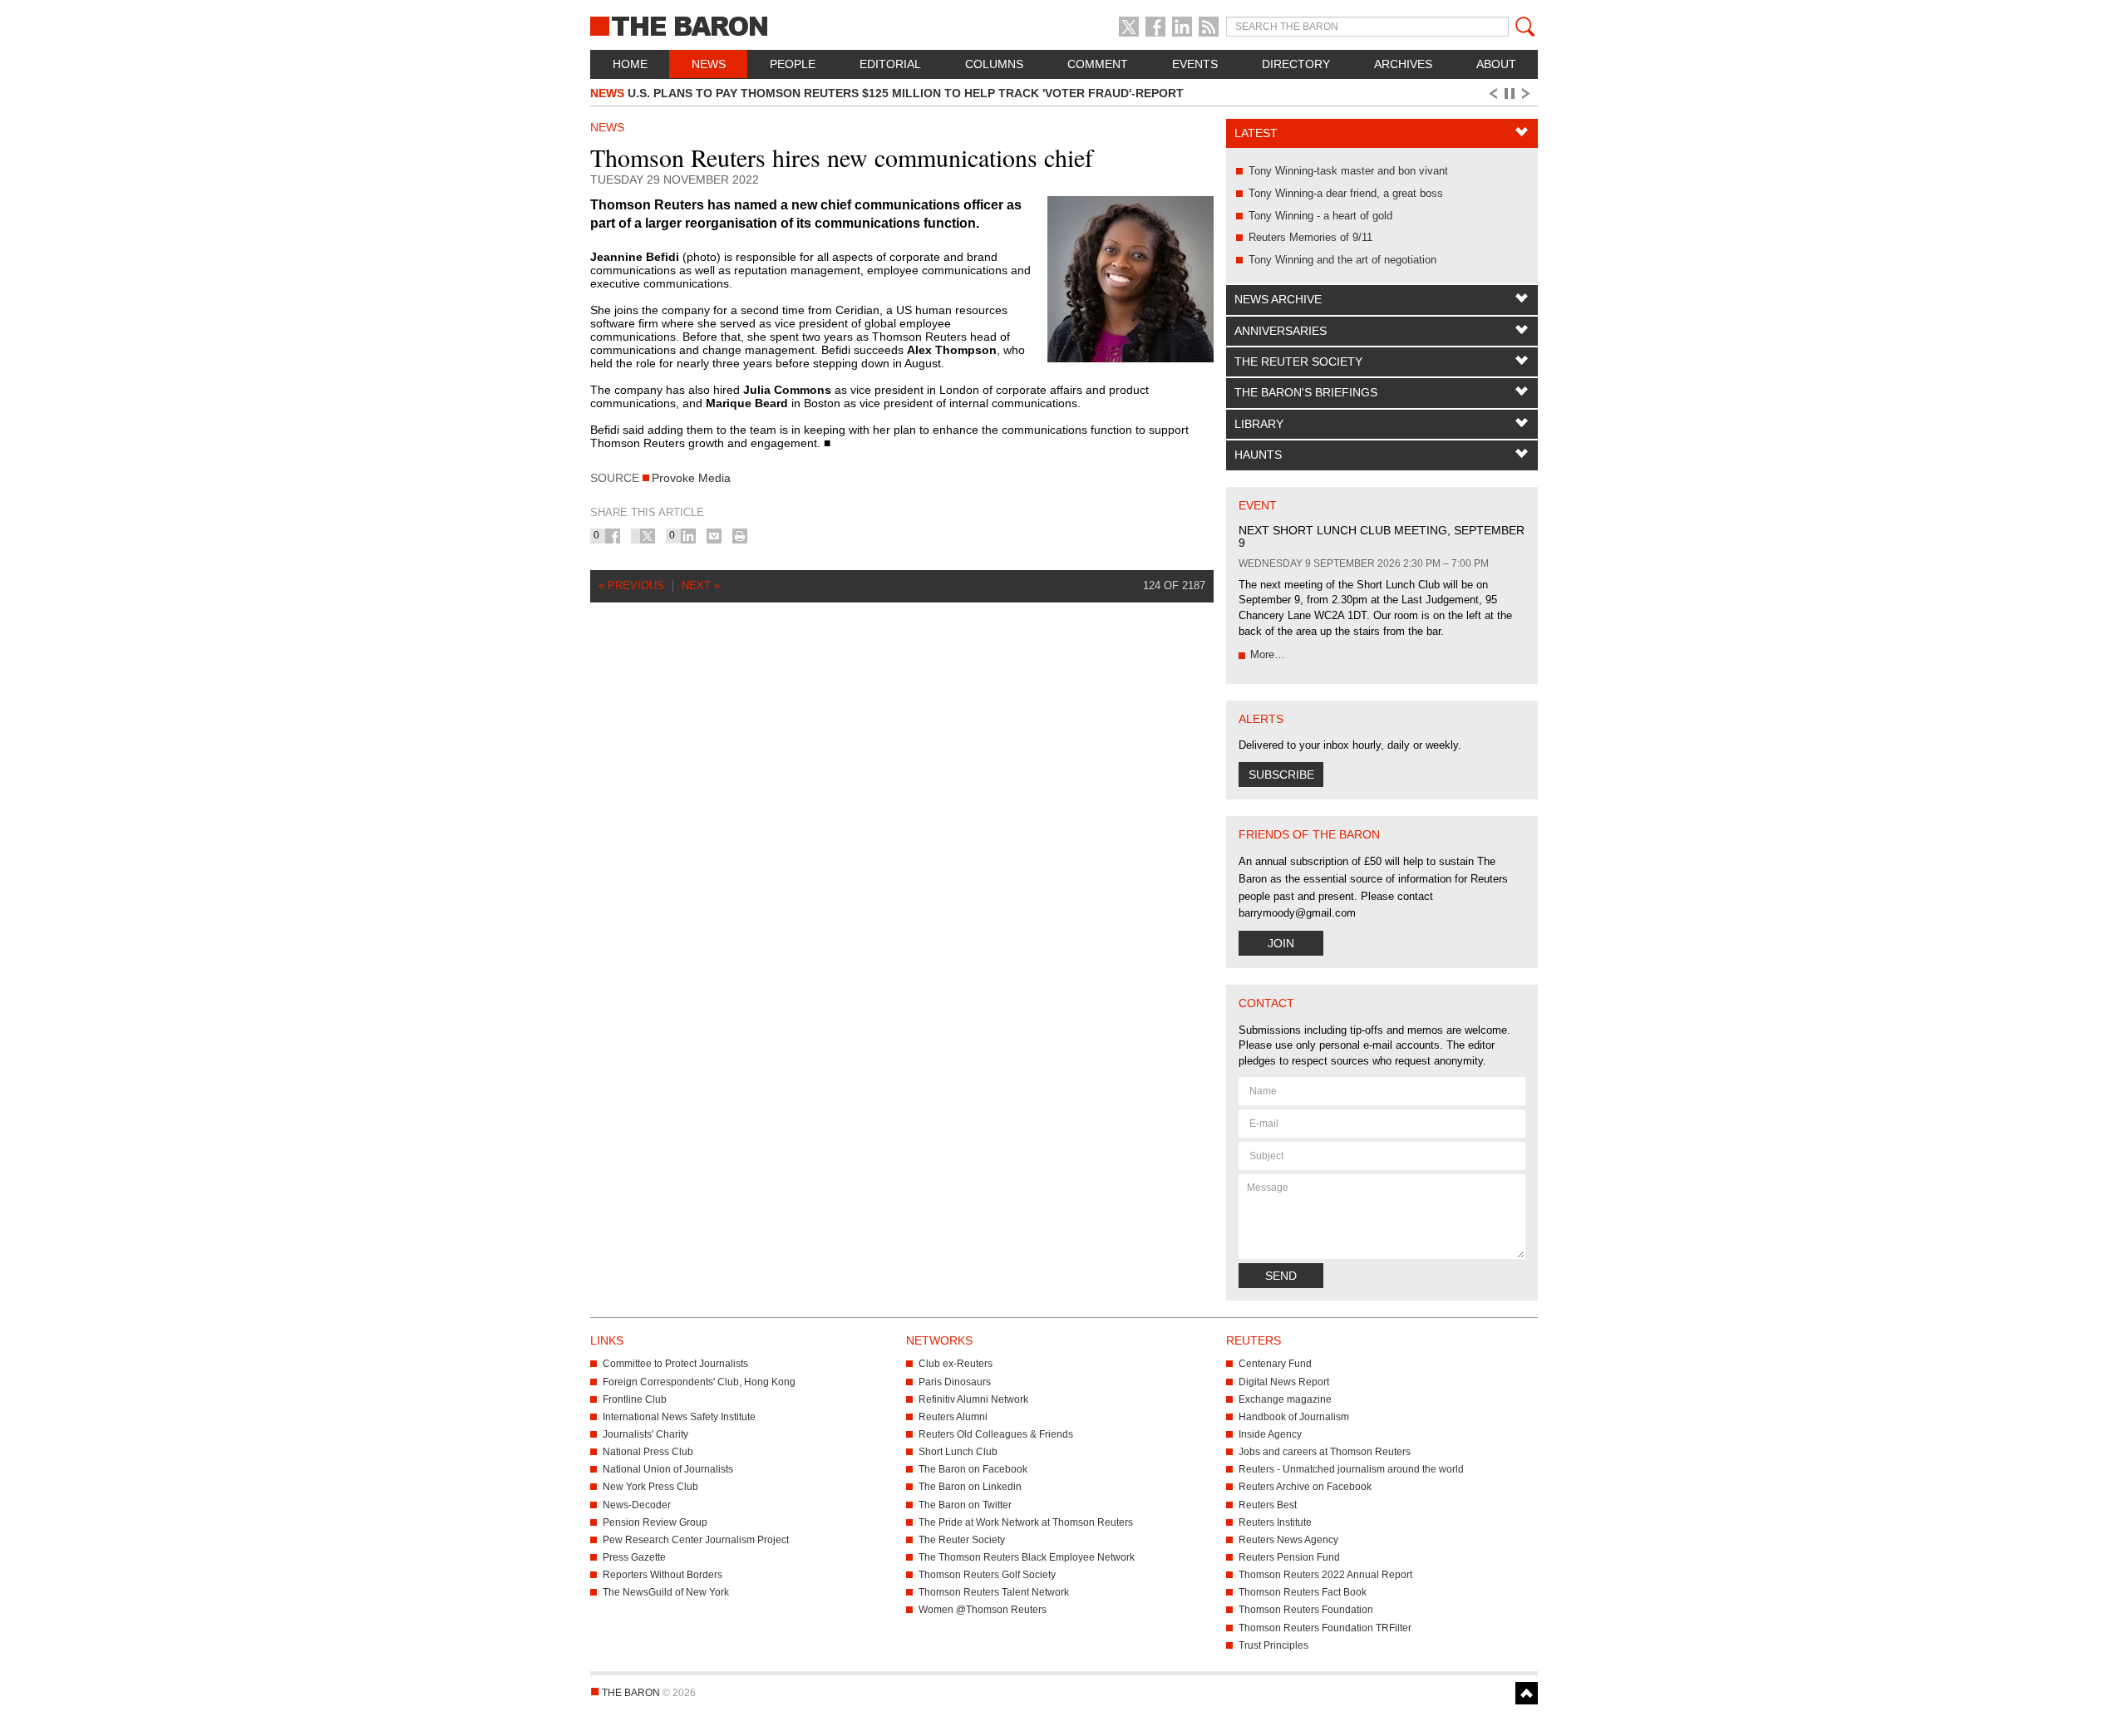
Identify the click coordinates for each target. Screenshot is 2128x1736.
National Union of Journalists (668, 1469)
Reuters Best (1268, 1505)
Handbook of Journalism (1294, 1417)
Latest (1256, 133)
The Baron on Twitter (965, 1505)
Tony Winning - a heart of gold (1320, 216)
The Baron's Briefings (1306, 392)
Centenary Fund (1275, 1364)
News (709, 64)
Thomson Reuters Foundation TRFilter (1325, 1628)
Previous (1492, 94)
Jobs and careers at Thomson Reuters (1325, 1452)
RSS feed (1209, 27)
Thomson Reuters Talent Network (994, 1592)
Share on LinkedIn (688, 536)
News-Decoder (637, 1505)
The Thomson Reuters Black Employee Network (1027, 1557)
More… (1268, 654)
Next (1529, 94)
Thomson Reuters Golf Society (987, 1575)
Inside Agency (1270, 1434)
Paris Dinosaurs (955, 1382)
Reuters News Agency (1288, 1540)
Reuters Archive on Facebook (1305, 1487)
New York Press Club (650, 1487)
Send (1281, 1276)
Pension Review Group (655, 1522)
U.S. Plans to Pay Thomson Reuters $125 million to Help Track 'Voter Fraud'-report (887, 93)
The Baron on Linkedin (970, 1487)
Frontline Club (635, 1399)
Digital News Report (1284, 1382)
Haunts (1258, 455)
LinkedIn (1182, 27)
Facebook (1155, 27)
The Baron (740, 25)
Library (1259, 424)
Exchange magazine (1285, 1399)
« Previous (631, 585)
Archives (1403, 64)
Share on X (648, 536)
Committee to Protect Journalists (675, 1364)
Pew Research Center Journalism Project (696, 1540)
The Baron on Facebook (973, 1469)
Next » (701, 585)
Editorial (890, 64)
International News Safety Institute (679, 1417)
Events (1195, 64)
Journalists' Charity (645, 1434)
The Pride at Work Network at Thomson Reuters (1026, 1522)
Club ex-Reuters (956, 1364)
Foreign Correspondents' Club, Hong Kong (699, 1382)
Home (630, 64)
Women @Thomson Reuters (983, 1610)
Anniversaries (1281, 331)
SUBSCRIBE (1281, 775)
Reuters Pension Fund (1289, 1557)
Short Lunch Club (958, 1452)
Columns (994, 64)
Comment (1098, 64)
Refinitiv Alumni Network (973, 1399)
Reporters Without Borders (663, 1575)
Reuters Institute (1275, 1522)
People (793, 64)
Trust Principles (1273, 1645)
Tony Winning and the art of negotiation (1342, 260)
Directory (1296, 64)
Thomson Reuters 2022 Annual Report (1325, 1575)
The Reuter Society (1298, 361)
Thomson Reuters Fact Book (1303, 1592)
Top (1527, 1693)
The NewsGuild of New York (666, 1592)
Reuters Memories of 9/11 (1310, 237)
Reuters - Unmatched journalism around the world (1351, 1469)
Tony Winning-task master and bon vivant (1348, 171)
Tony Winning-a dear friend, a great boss (1346, 193)
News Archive (1278, 299)
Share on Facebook (613, 536)
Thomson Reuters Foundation (1306, 1610)
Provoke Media (691, 478)
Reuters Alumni (953, 1417)
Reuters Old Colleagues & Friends (996, 1434)
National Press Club (648, 1452)
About (1496, 64)
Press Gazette (634, 1557)
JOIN (1281, 943)
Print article (740, 536)
